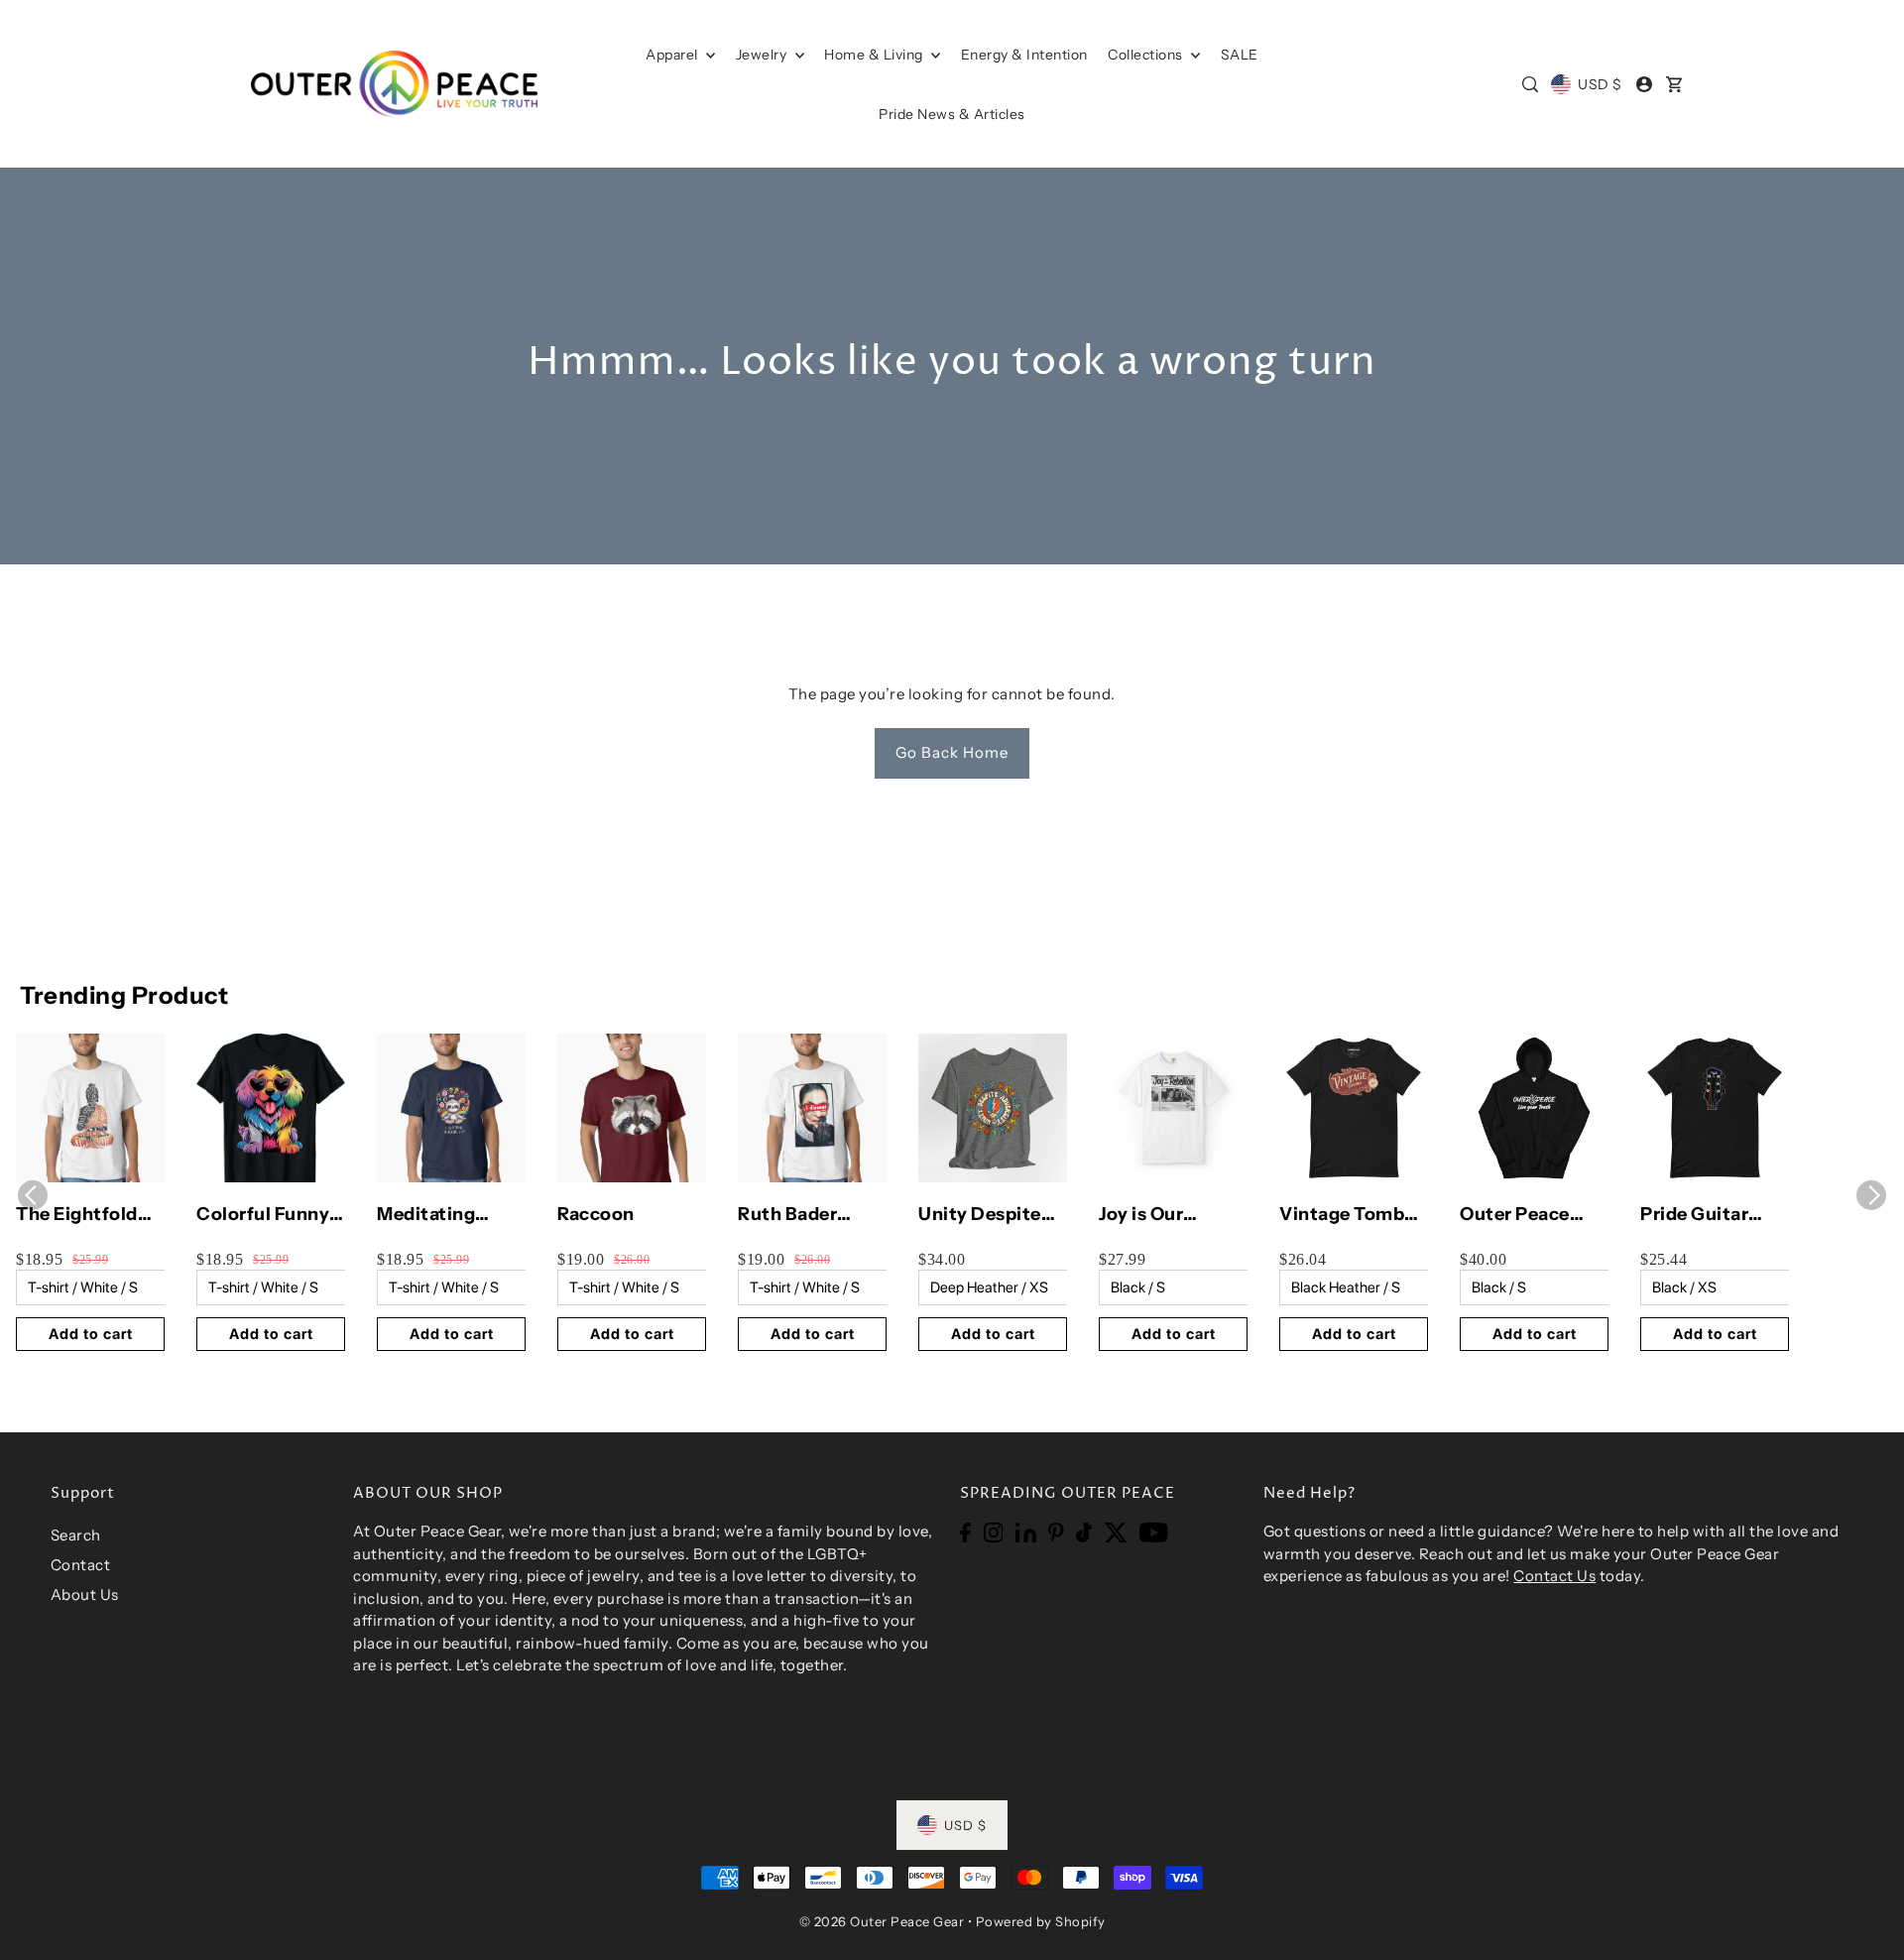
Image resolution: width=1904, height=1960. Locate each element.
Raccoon (596, 1214)
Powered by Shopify (1041, 1921)
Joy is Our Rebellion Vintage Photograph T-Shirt (1164, 1215)
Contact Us (1554, 1576)
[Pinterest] (1056, 1532)
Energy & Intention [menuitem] (1024, 55)
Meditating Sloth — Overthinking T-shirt (447, 1215)
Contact (81, 1565)
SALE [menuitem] (1240, 55)
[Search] (1530, 84)
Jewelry (763, 55)
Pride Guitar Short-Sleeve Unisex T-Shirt (1704, 1215)
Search (76, 1535)
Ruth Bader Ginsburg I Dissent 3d (787, 1215)
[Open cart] (1674, 84)
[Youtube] (1154, 1532)
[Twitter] (1116, 1532)
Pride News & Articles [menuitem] (952, 114)
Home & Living (875, 55)
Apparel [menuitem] (673, 55)
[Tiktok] (1084, 1532)
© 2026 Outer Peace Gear (882, 1921)
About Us (85, 1594)
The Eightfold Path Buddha (77, 1215)
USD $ (1600, 84)
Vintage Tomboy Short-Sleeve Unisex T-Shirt (1353, 1215)
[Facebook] (965, 1532)
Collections (1147, 55)
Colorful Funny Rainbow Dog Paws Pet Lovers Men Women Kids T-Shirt (268, 1215)
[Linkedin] (1026, 1532)
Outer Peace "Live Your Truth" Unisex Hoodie (1521, 1215)
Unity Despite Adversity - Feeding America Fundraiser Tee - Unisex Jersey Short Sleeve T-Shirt (990, 1215)
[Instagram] (994, 1532)
